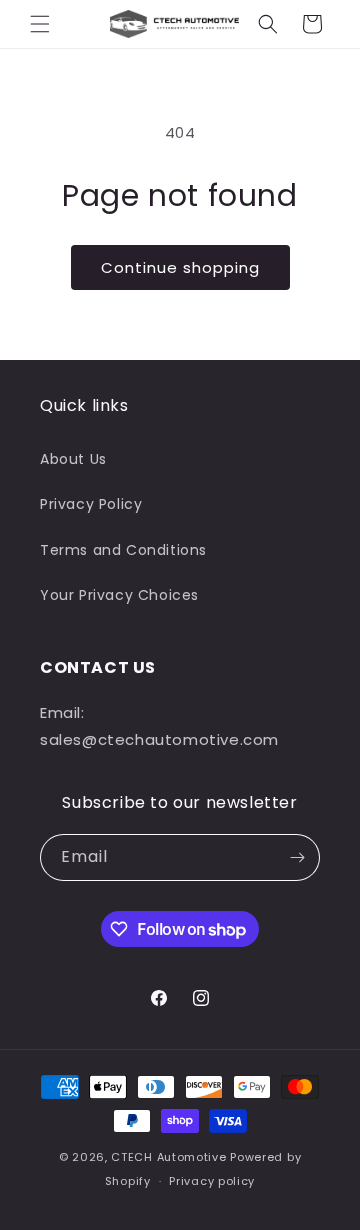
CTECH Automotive (168, 1157)
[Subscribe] (297, 857)
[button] (40, 24)
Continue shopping (180, 267)
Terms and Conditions (123, 550)
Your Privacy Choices (119, 595)
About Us (73, 459)
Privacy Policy (91, 504)
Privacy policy (212, 1181)
